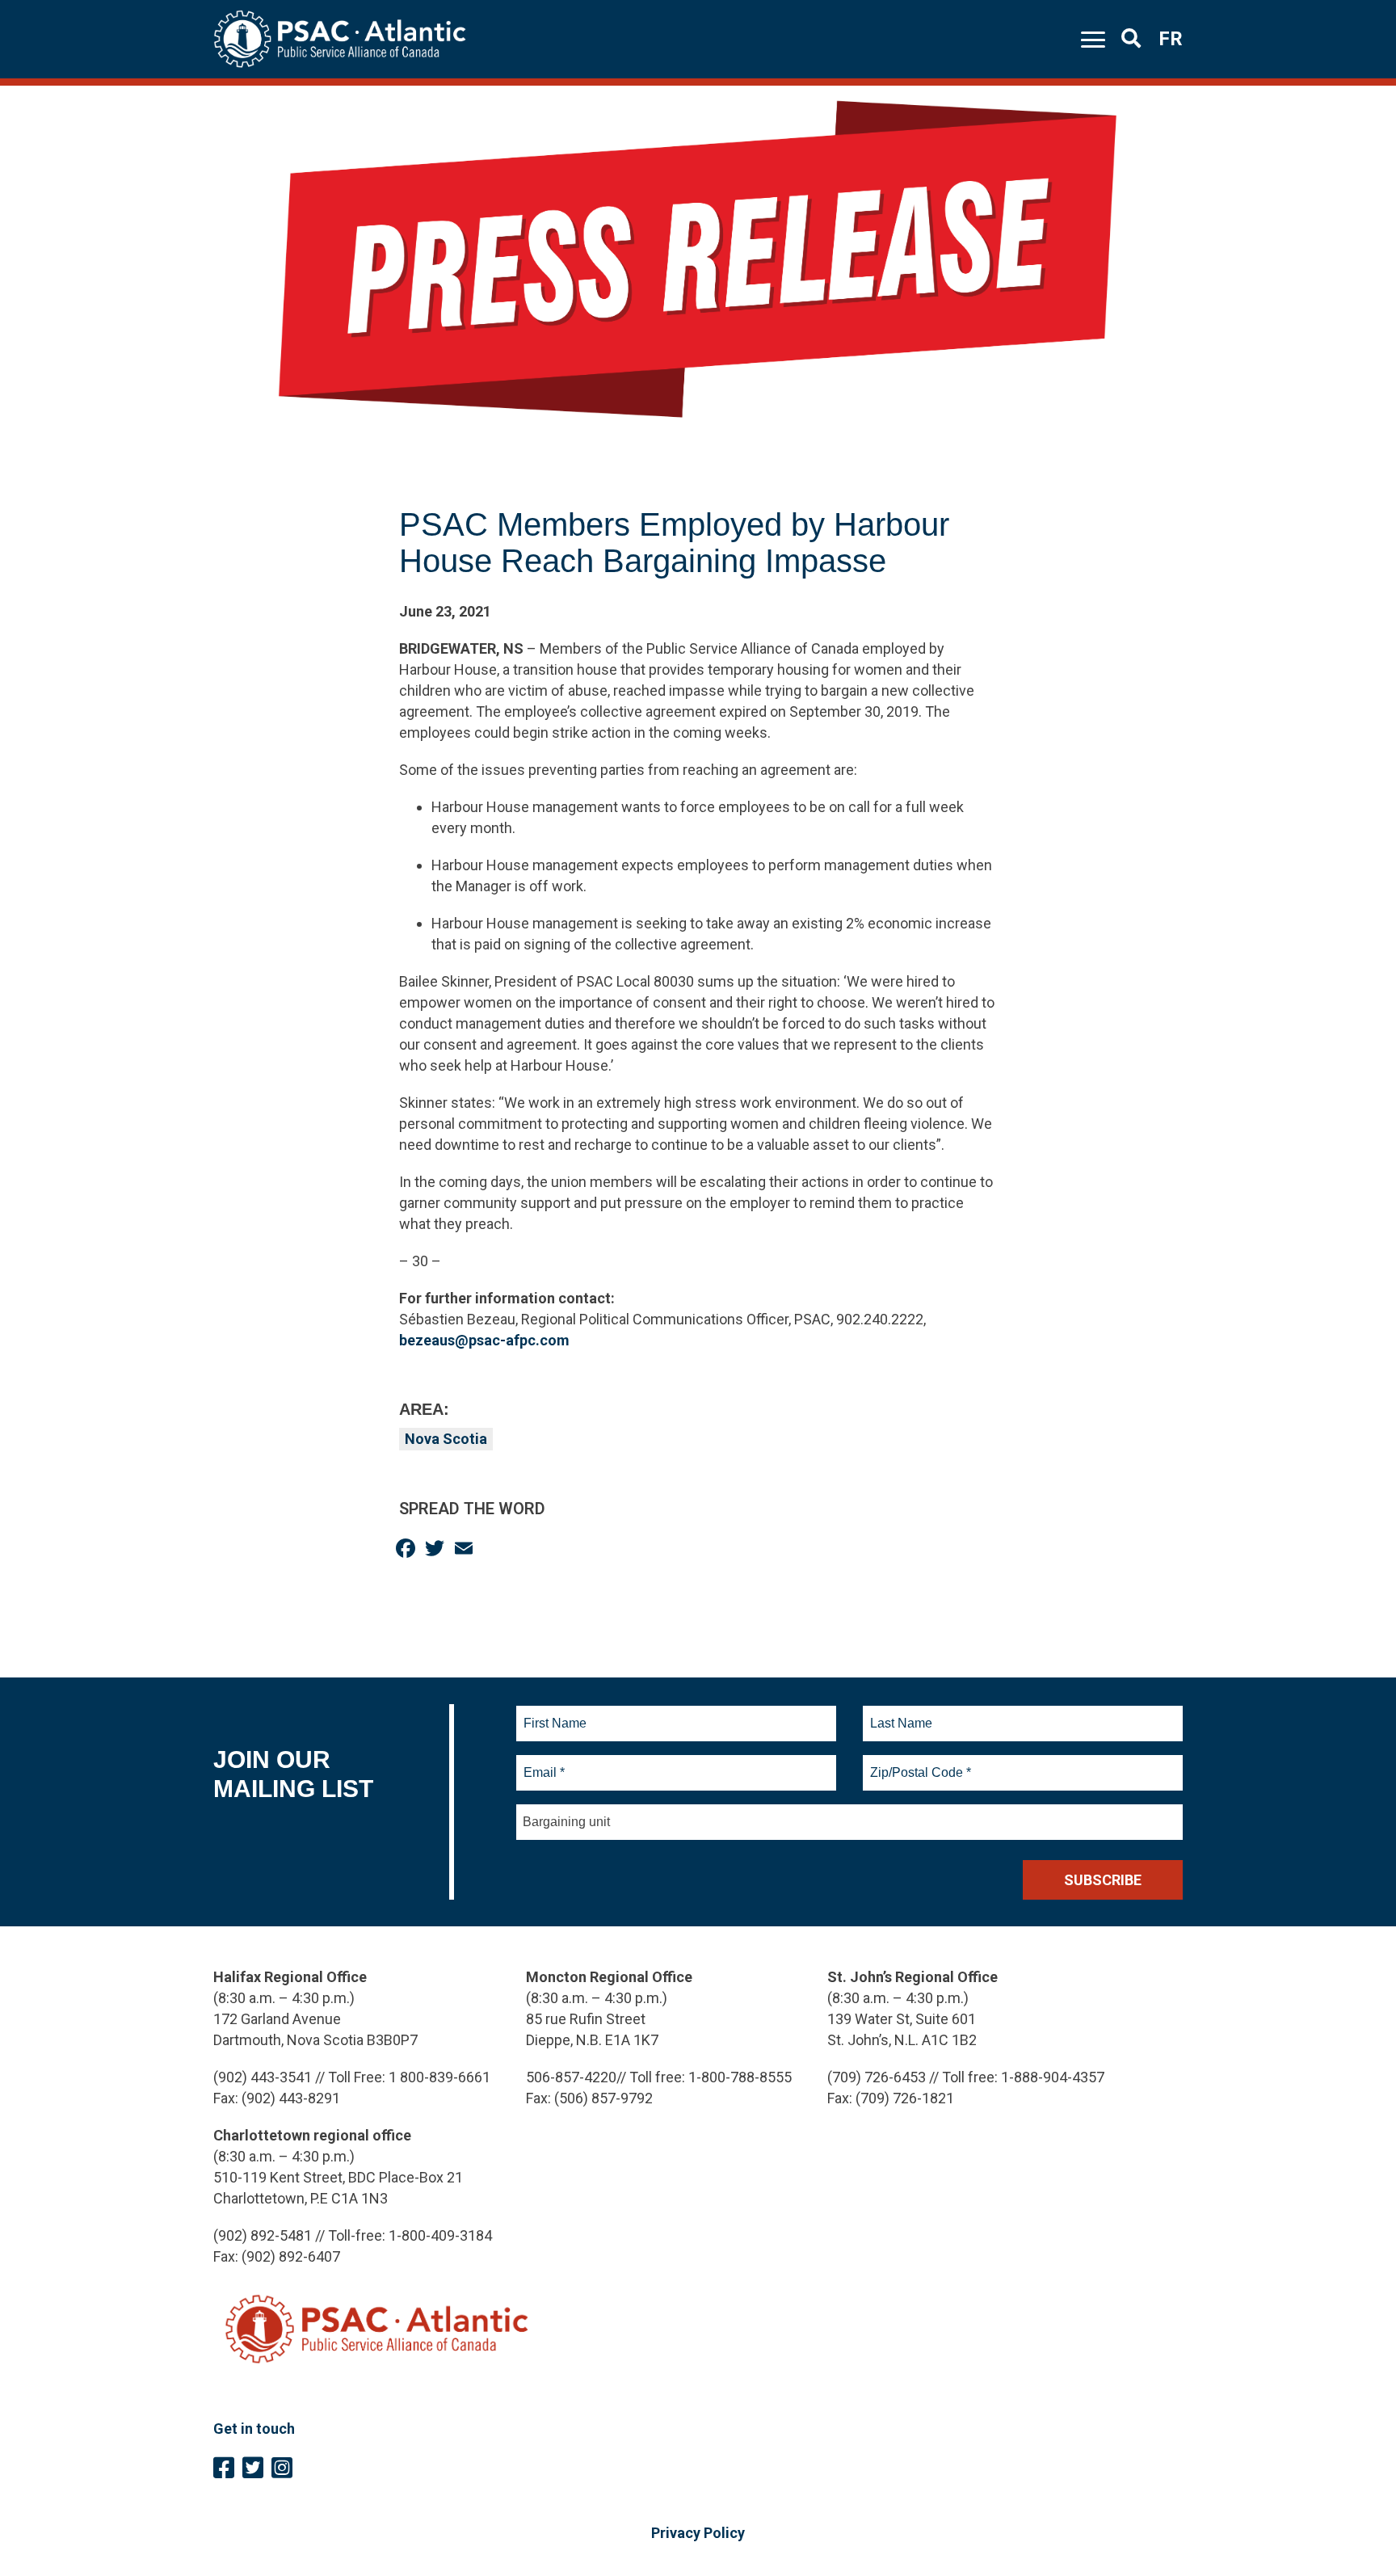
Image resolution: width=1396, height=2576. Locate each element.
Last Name (899, 1714)
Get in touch (254, 2429)
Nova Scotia (446, 1439)
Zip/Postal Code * (918, 1763)
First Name (555, 1714)
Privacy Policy (698, 2533)
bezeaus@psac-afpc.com (484, 1340)
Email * (543, 1763)
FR (1171, 39)
